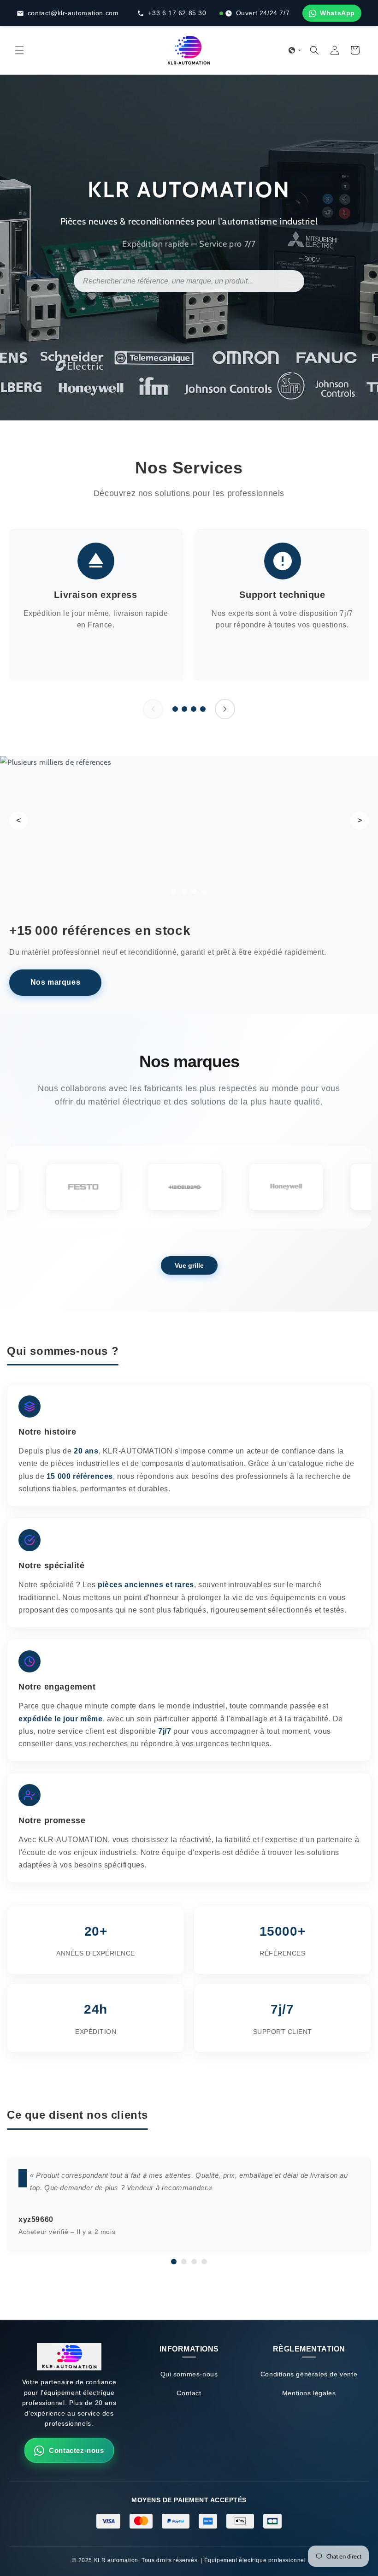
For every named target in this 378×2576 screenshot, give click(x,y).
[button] (19, 50)
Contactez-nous (76, 2450)
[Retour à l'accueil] (69, 2359)
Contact (189, 2393)
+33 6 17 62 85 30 (177, 13)
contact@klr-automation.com (73, 13)
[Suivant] (225, 709)
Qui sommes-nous (189, 2374)
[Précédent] (153, 709)
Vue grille (189, 1265)
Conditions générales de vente (309, 2374)
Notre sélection (55, 988)
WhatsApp (337, 13)
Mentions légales (309, 2393)
